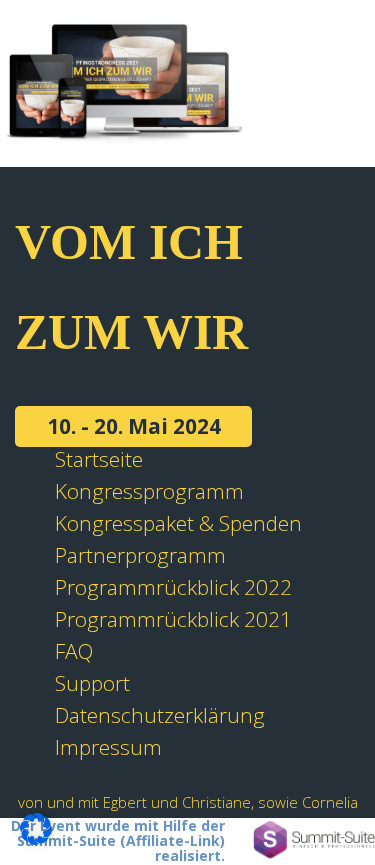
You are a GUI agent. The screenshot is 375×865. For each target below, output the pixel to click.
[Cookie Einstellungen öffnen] (36, 837)
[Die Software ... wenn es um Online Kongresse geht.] (314, 840)
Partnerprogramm (140, 555)
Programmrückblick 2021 (173, 619)
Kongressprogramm (149, 491)
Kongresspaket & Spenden (178, 523)
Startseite (99, 459)
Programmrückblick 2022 (173, 587)
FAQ (74, 651)
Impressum (108, 747)
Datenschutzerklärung (160, 715)
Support (92, 683)
